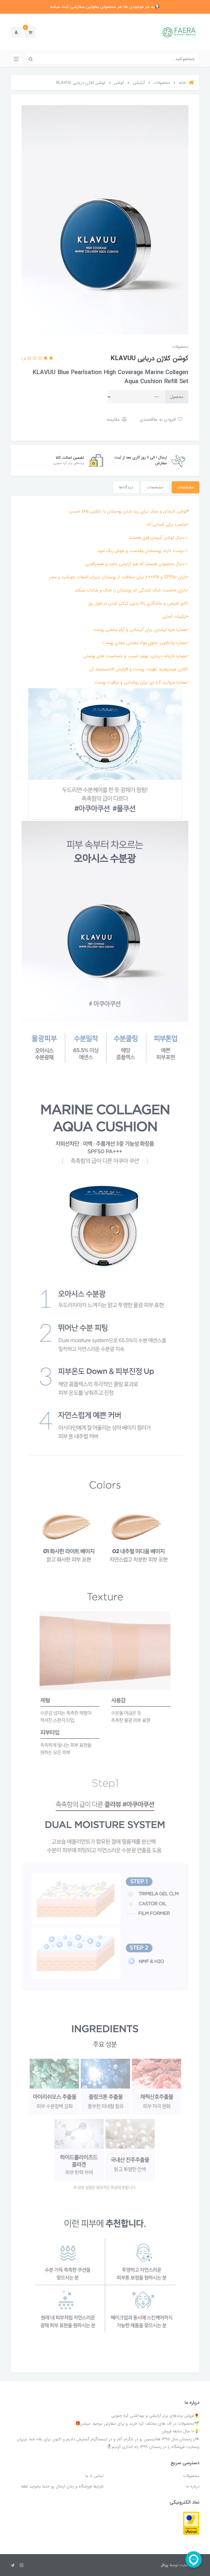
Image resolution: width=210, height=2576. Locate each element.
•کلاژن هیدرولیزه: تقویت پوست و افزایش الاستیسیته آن (139, 669)
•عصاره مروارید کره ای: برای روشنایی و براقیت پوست (142, 682)
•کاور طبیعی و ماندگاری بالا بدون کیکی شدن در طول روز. (138, 603)
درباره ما (192, 2486)
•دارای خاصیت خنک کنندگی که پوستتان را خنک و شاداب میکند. (131, 590)
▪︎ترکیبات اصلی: (175, 617)
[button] (30, 32)
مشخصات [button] (186, 487)
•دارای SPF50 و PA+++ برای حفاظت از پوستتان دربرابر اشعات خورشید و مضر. (118, 577)
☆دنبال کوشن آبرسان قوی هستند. (158, 538)
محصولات (191, 2476)
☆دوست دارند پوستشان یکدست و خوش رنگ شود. (142, 551)
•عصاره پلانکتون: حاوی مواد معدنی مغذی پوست (145, 643)
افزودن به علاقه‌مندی (158, 419)
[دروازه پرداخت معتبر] (191, 2523)
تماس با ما (94, 2476)
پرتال (164, 2565)
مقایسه (114, 419)
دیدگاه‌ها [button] (126, 487)
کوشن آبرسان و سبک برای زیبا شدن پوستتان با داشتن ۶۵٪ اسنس (128, 511)
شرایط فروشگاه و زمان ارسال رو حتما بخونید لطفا (62, 2486)
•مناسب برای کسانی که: (167, 524)
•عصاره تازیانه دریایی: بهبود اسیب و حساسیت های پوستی (136, 656)
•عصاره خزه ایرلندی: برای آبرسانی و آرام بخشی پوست (141, 630)
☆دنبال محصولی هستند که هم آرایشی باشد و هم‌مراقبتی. (136, 564)
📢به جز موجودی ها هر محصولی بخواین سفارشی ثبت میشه (105, 7)
